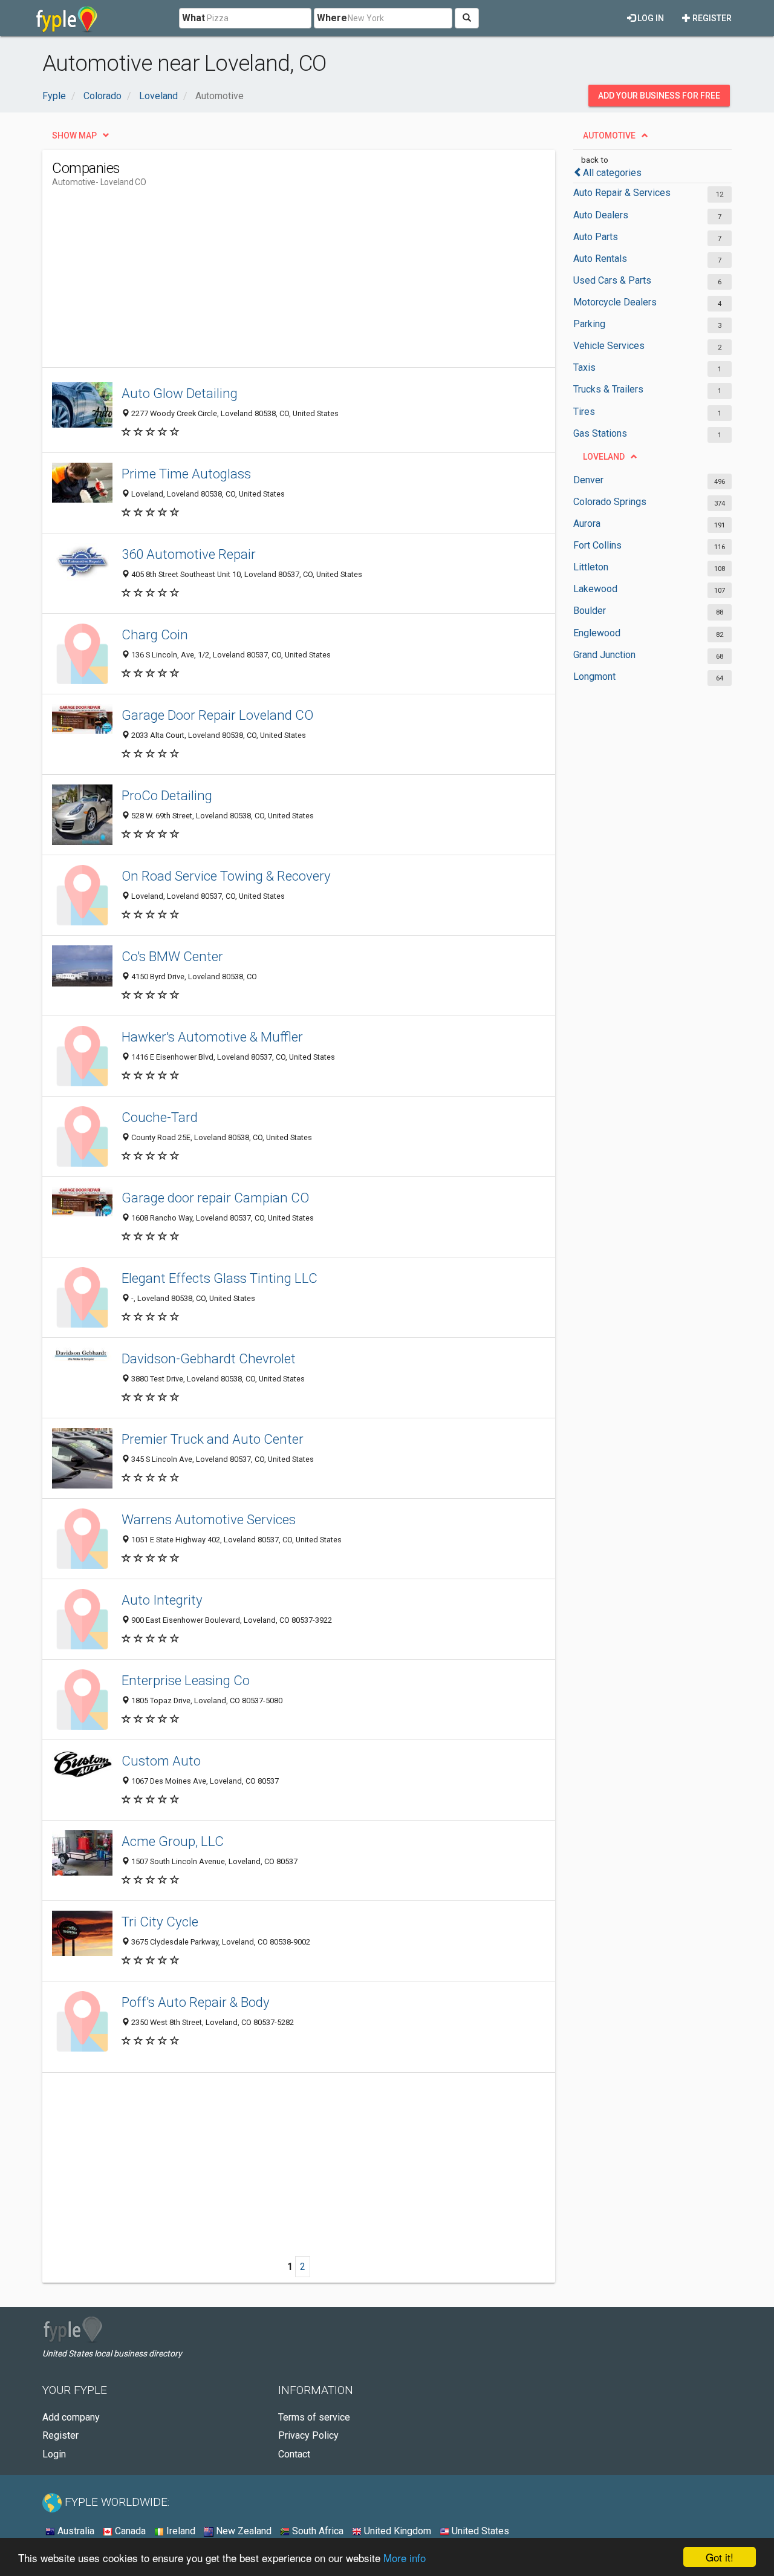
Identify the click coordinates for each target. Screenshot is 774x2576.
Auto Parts (596, 237)
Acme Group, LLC (173, 1841)
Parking (589, 324)
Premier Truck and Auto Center (213, 1439)
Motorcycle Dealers (615, 302)
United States (479, 2531)
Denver (588, 480)
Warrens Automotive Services (209, 1519)
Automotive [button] (609, 135)
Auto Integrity (162, 1600)
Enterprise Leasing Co (186, 1680)
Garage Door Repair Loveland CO (217, 715)
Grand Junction (604, 655)
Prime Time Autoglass (186, 474)
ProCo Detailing (167, 795)
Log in (650, 18)
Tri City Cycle (160, 1922)
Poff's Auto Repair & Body (196, 2002)
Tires (584, 412)
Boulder (590, 611)
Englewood (597, 633)
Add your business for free (659, 96)
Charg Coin (155, 634)
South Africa (317, 2531)
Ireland (180, 2531)
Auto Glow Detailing (180, 393)
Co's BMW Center (172, 956)
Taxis (584, 367)
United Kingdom (396, 2531)
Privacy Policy (308, 2435)
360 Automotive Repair (189, 554)
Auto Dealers (601, 215)
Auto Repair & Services (622, 193)
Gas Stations (600, 433)
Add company (71, 2417)
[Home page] (67, 18)
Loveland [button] (604, 457)
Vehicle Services (609, 346)
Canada (129, 2531)
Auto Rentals (600, 259)
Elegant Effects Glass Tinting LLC (220, 1278)
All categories (612, 173)
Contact (294, 2454)
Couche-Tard (160, 1117)
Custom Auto (161, 1761)
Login (54, 2454)
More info (405, 2558)
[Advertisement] (272, 282)
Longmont (594, 677)
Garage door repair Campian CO (215, 1198)
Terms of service (314, 2417)
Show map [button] (74, 135)
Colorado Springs (610, 502)
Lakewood (595, 589)
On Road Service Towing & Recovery (226, 876)
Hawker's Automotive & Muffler (212, 1037)
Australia (75, 2531)
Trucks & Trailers (608, 389)
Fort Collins (597, 545)
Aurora (587, 523)
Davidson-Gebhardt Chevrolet (209, 1358)
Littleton (591, 567)
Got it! (720, 2557)
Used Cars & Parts (612, 280)
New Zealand (242, 2531)
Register (711, 18)
